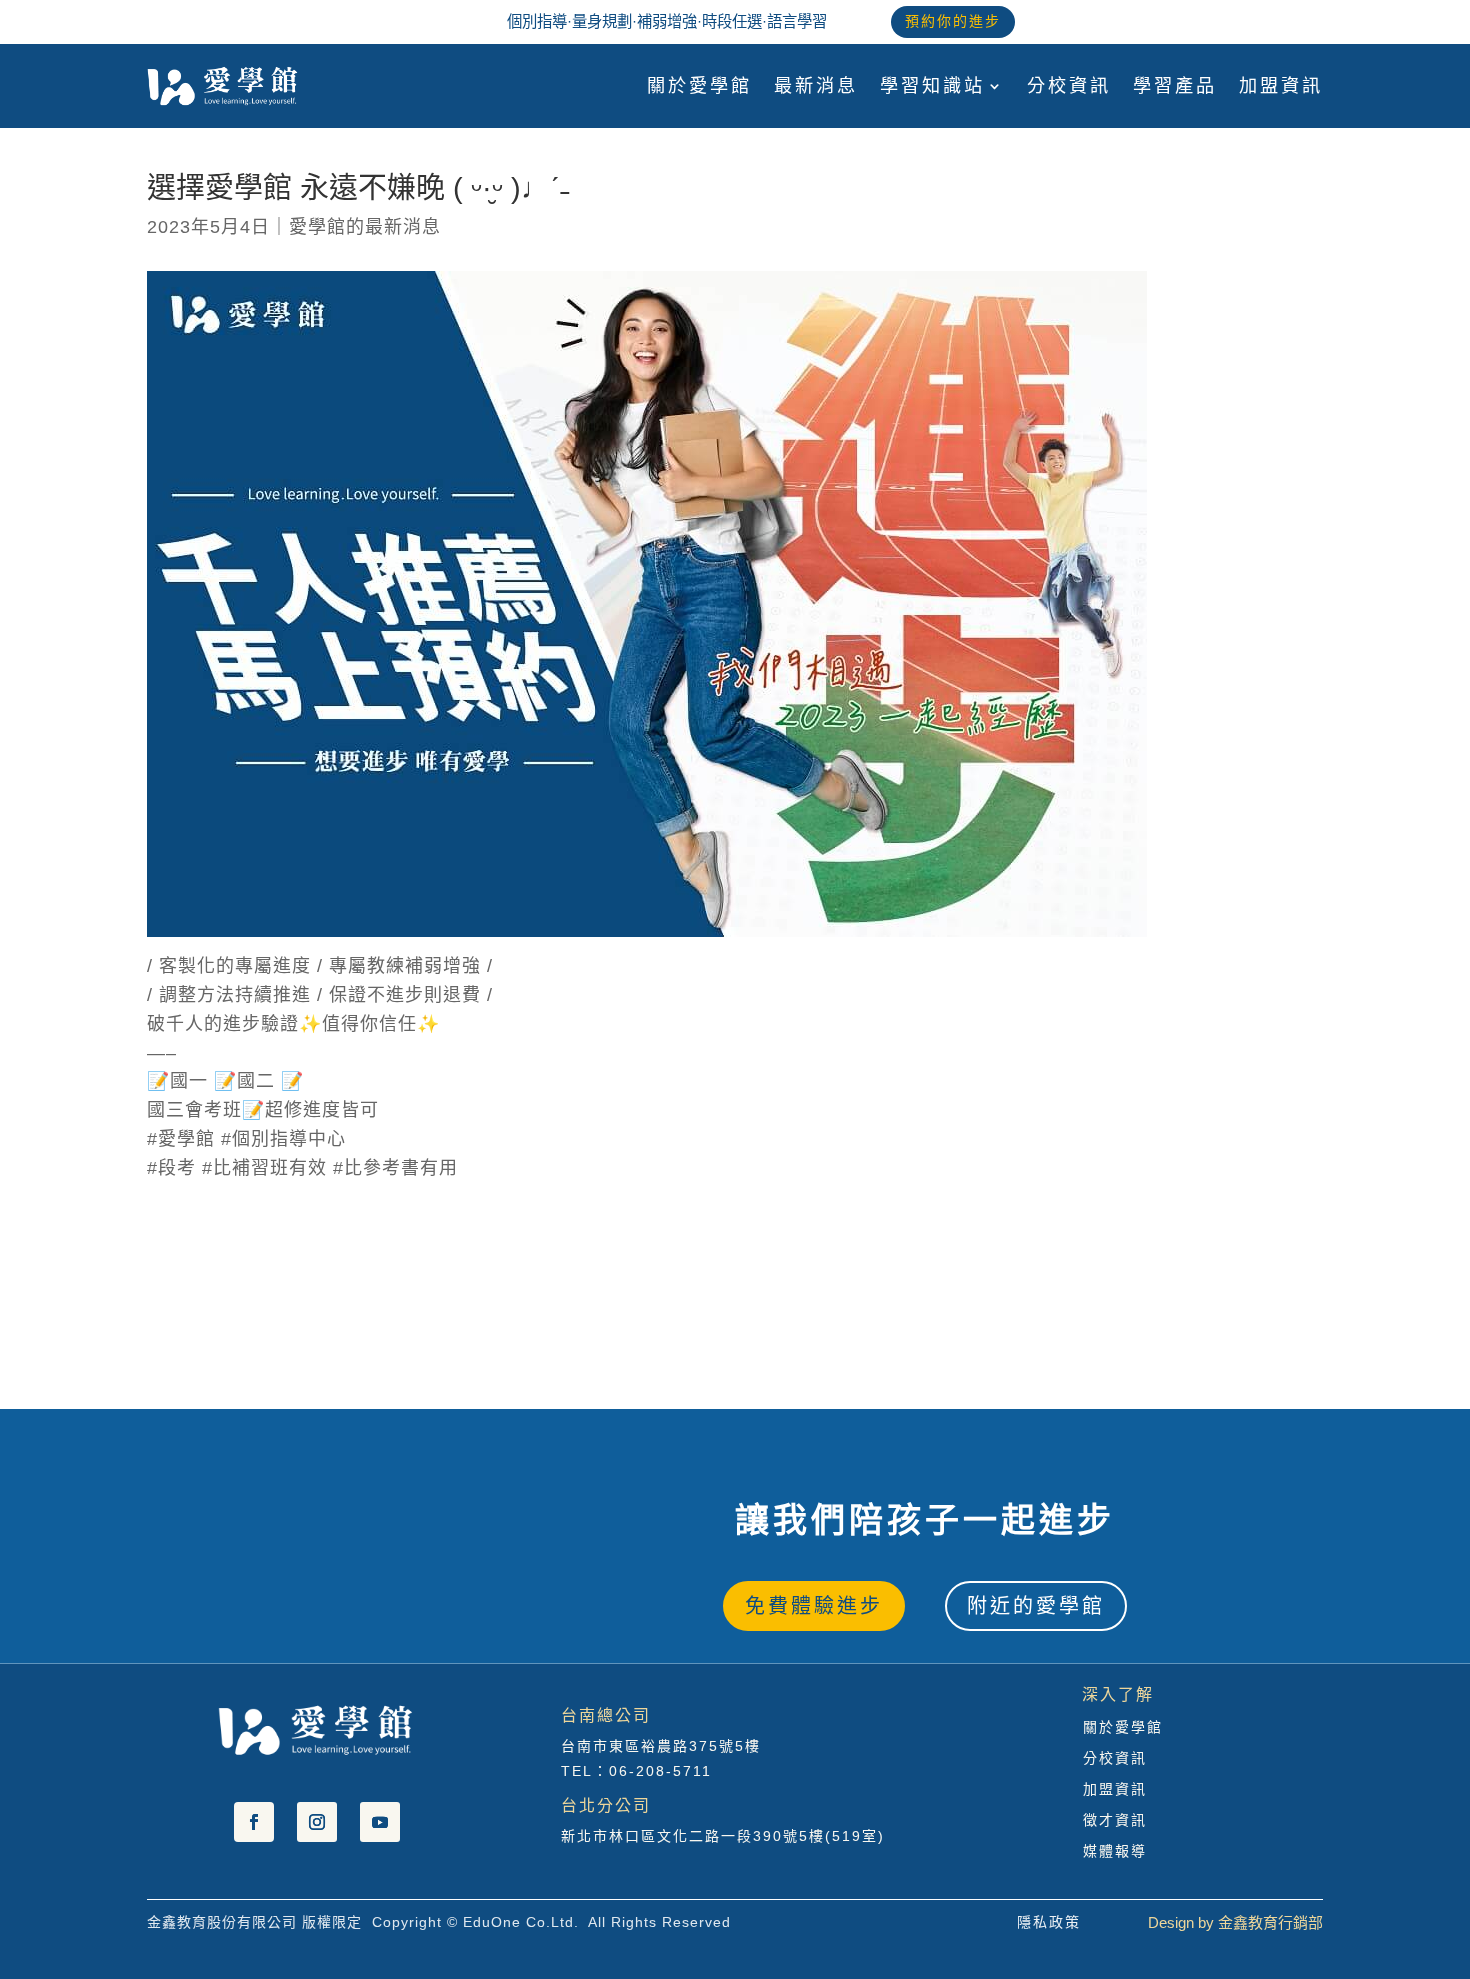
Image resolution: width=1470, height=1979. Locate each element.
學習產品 (1175, 86)
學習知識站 (932, 86)
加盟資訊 (1281, 86)
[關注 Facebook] (254, 1822)
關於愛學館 (699, 86)
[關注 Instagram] (317, 1822)
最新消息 (816, 86)
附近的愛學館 (1036, 1606)
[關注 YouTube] (380, 1822)
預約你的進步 (953, 21)
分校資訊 (1069, 86)
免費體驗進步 (814, 1606)
